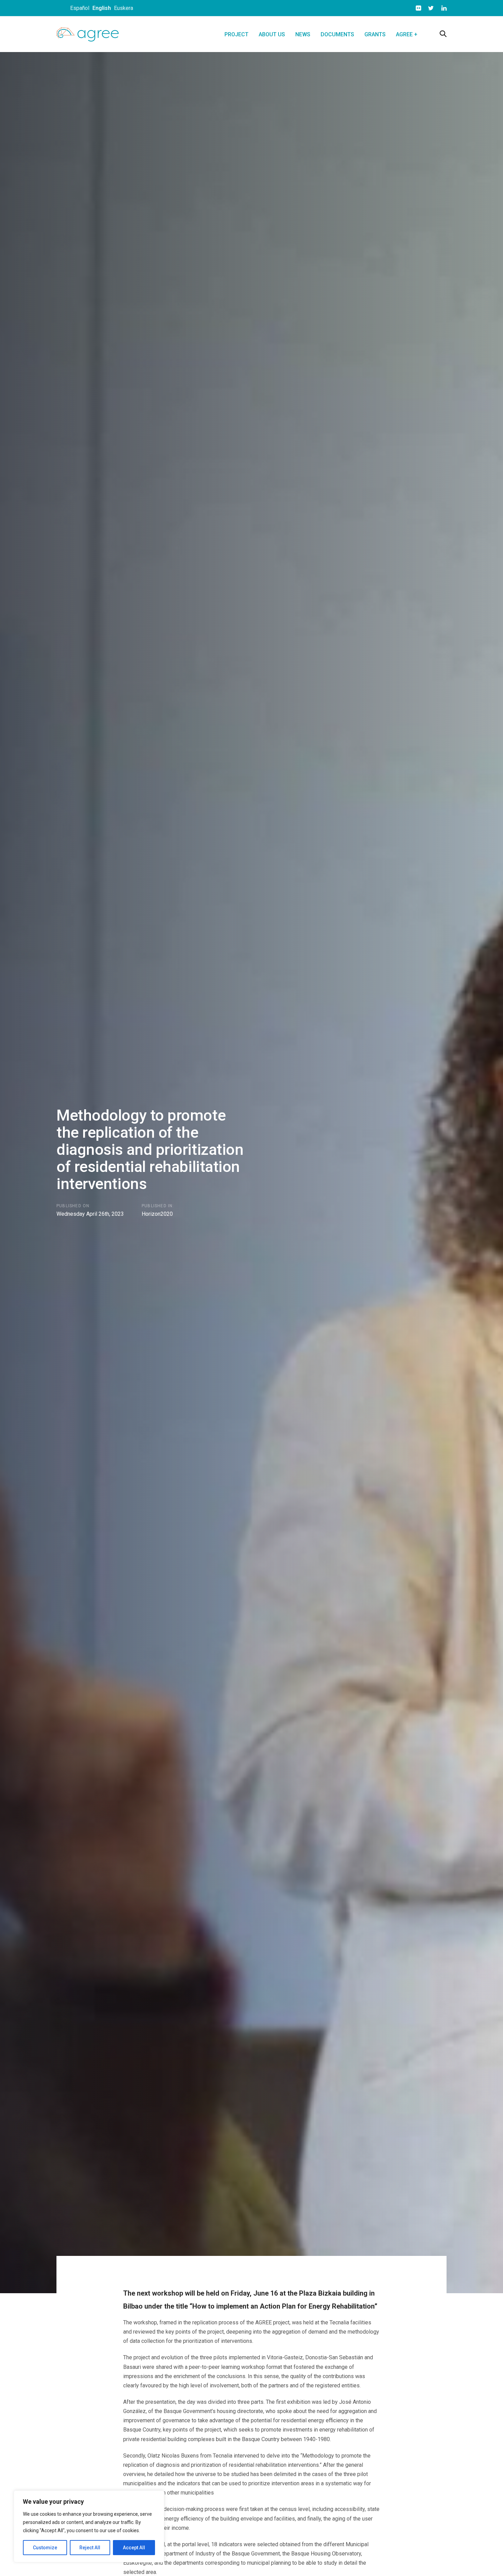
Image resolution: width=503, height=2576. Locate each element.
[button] (443, 34)
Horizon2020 (157, 1214)
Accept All (134, 2548)
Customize (45, 2548)
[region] (89, 2526)
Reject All (90, 2548)
